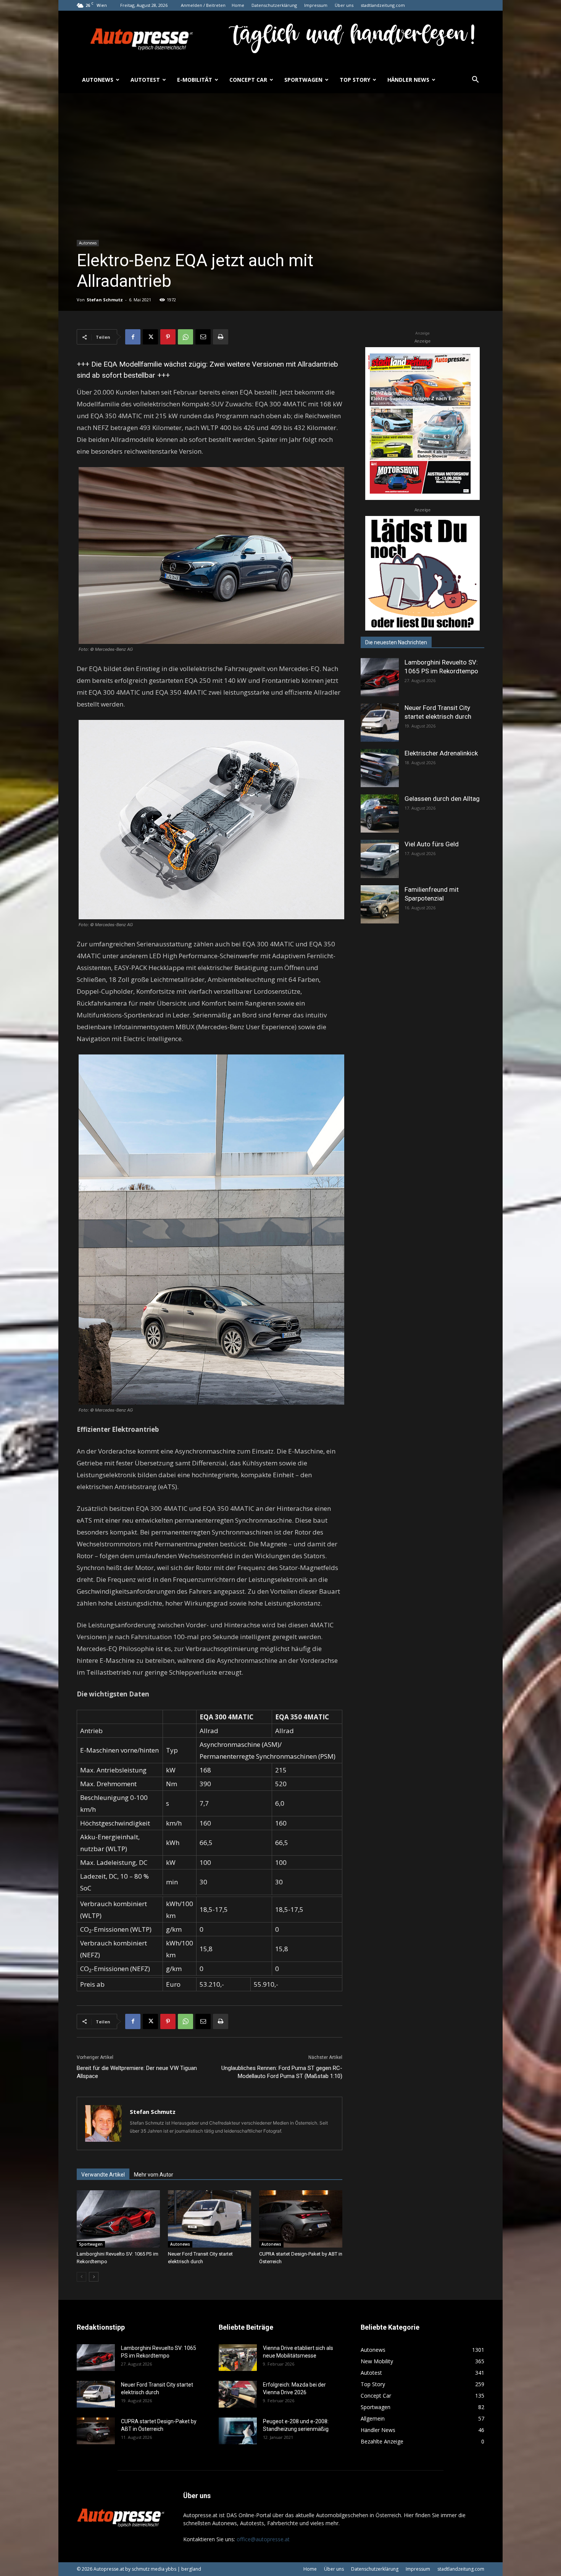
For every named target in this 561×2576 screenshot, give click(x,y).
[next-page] (94, 2277)
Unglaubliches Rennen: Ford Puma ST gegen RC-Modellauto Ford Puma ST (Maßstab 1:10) (282, 2072)
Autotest (145, 80)
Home (238, 5)
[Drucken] (221, 337)
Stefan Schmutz (105, 300)
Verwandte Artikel (103, 2175)
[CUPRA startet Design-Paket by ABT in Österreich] (301, 2219)
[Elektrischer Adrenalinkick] (380, 768)
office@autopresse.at (263, 2539)
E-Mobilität (195, 80)
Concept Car (248, 80)
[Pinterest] (168, 337)
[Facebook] (133, 337)
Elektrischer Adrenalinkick (441, 753)
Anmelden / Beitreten (203, 5)
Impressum (316, 5)
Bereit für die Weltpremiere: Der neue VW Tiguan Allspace (137, 2072)
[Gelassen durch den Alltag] (380, 813)
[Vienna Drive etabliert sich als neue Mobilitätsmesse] (238, 2358)
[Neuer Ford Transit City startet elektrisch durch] (210, 2219)
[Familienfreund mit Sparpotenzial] (380, 904)
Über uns (344, 5)
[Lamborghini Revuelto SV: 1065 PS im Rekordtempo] (118, 2219)
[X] (150, 337)
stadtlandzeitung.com (383, 5)
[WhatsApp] (185, 337)
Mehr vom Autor (154, 2175)
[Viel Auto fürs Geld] (380, 859)
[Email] (203, 337)
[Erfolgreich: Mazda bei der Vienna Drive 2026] (238, 2394)
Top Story (355, 80)
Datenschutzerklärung (274, 5)
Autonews (98, 80)
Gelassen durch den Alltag (442, 799)
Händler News (408, 80)
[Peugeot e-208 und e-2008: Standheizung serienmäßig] (238, 2431)
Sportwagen (303, 80)
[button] (475, 80)
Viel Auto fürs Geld (432, 844)
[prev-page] (81, 2277)
